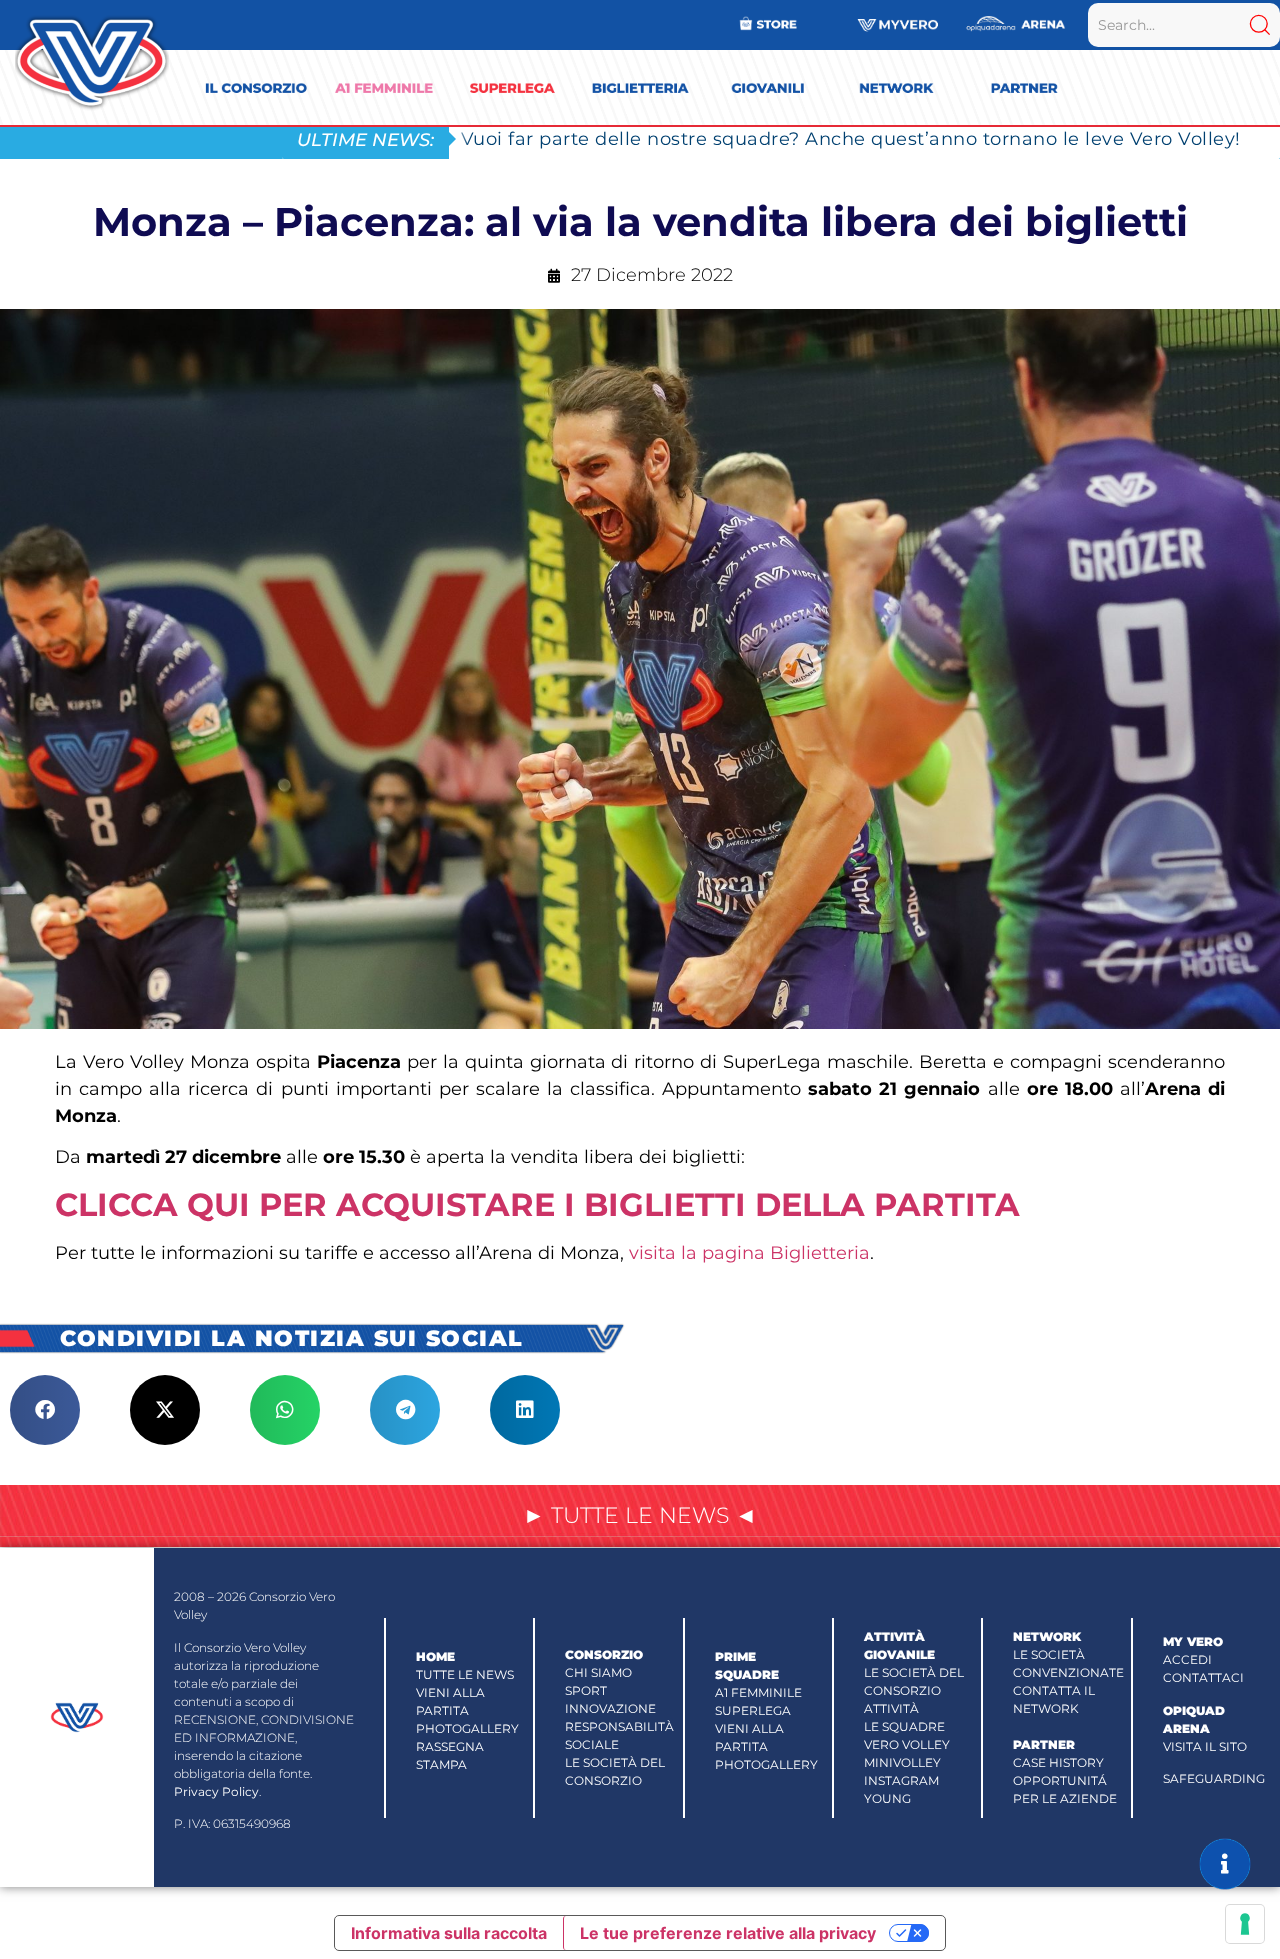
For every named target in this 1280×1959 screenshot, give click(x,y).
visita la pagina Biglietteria (749, 1253)
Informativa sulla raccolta (449, 1933)
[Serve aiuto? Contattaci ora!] (1225, 1864)
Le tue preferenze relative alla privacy (728, 1933)
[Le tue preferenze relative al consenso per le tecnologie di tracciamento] (1245, 1924)
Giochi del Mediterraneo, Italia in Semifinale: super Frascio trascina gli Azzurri (826, 138)
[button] (45, 1410)
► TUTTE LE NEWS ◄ (640, 1515)
